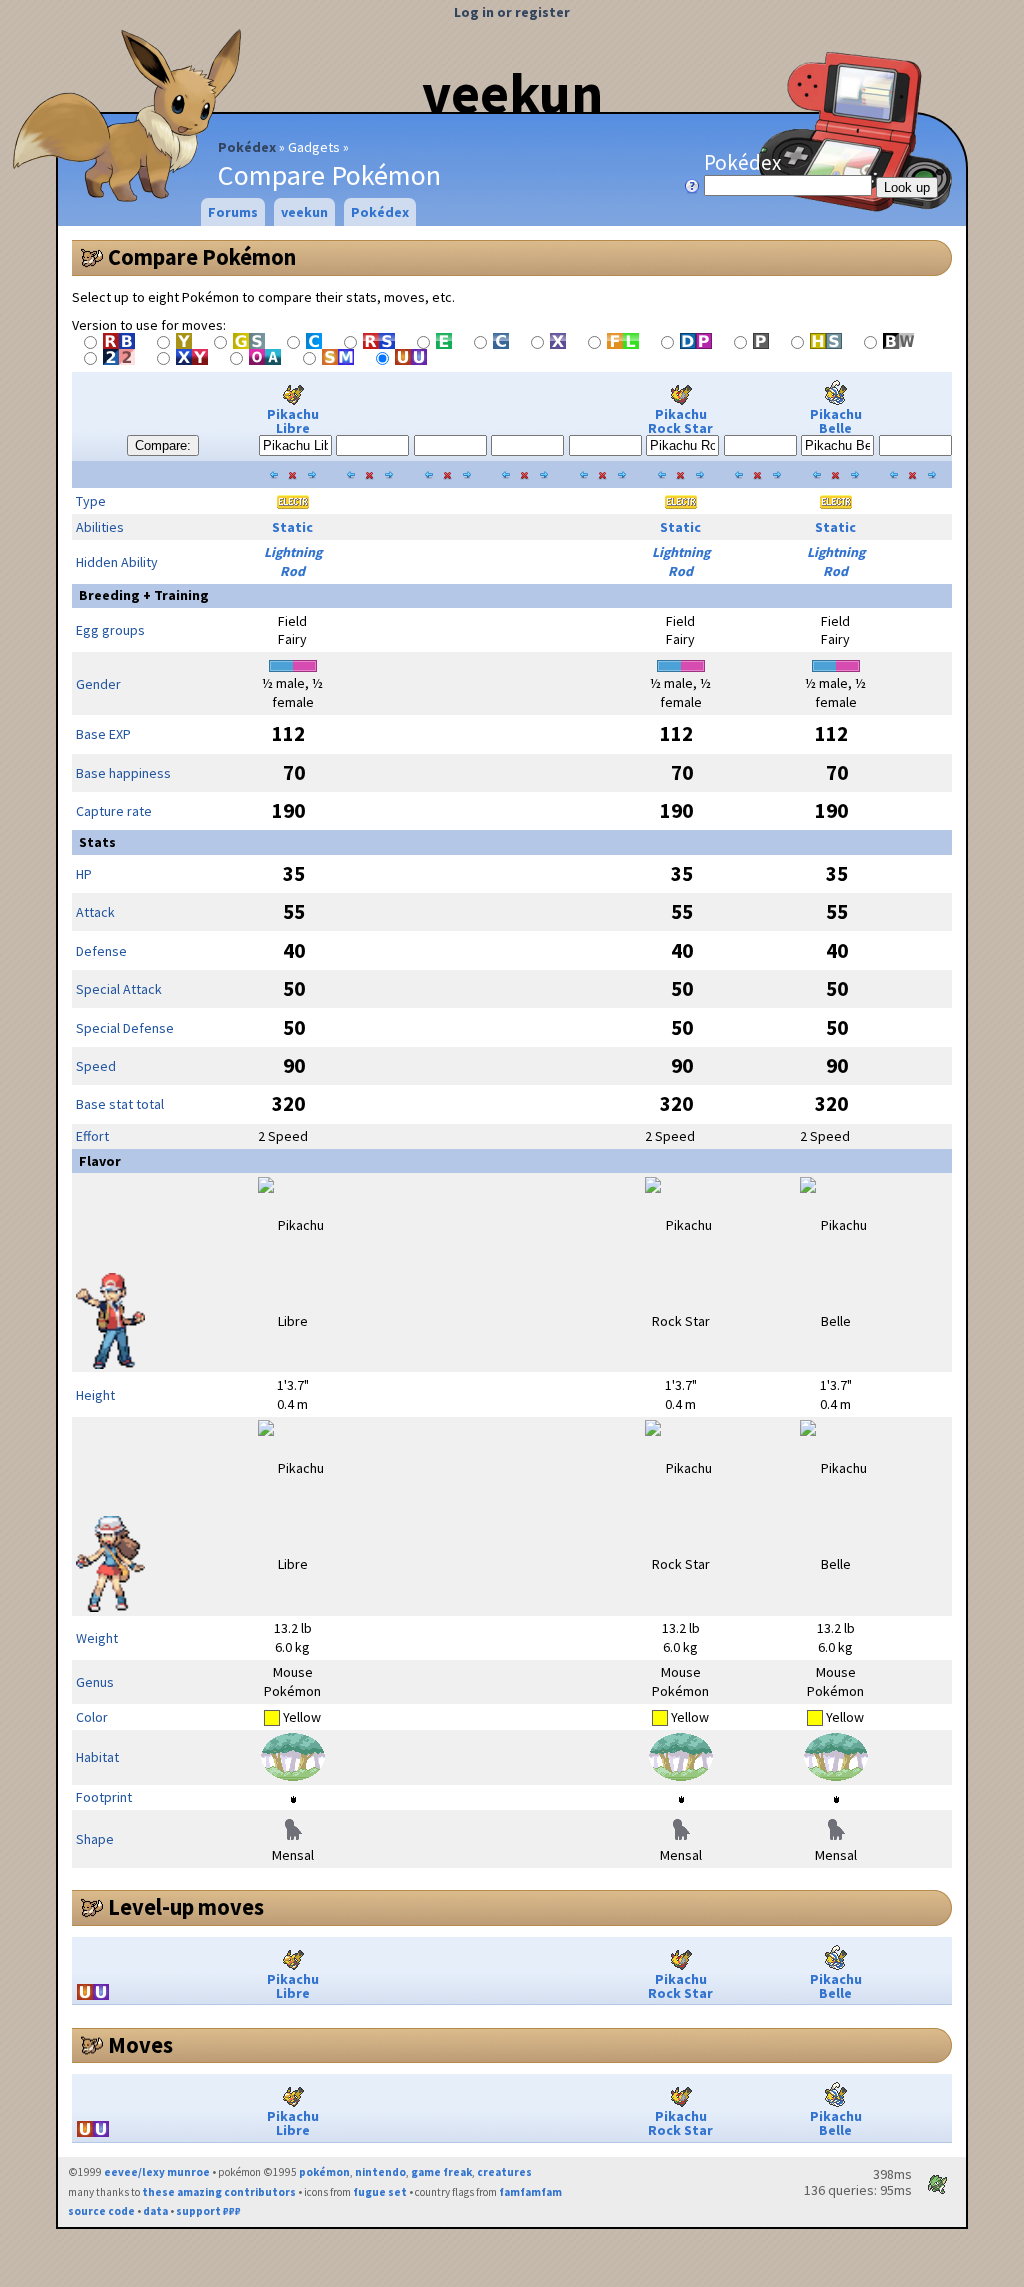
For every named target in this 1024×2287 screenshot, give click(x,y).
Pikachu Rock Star (680, 421)
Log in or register (512, 12)
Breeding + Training (144, 595)
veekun (512, 93)
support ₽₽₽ (208, 2211)
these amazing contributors (219, 2192)
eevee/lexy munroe (157, 2172)
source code (101, 2211)
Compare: (163, 445)
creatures (504, 2172)
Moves (140, 2045)
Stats (97, 842)
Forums (233, 212)
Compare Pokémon (202, 257)
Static (292, 527)
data (155, 2211)
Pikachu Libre (293, 421)
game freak (441, 2172)
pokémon (324, 2172)
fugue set (380, 2192)
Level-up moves (186, 1907)
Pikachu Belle (836, 421)
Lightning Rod (293, 561)
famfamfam (530, 2192)
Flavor (100, 1161)
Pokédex (247, 147)
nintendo (380, 2172)
